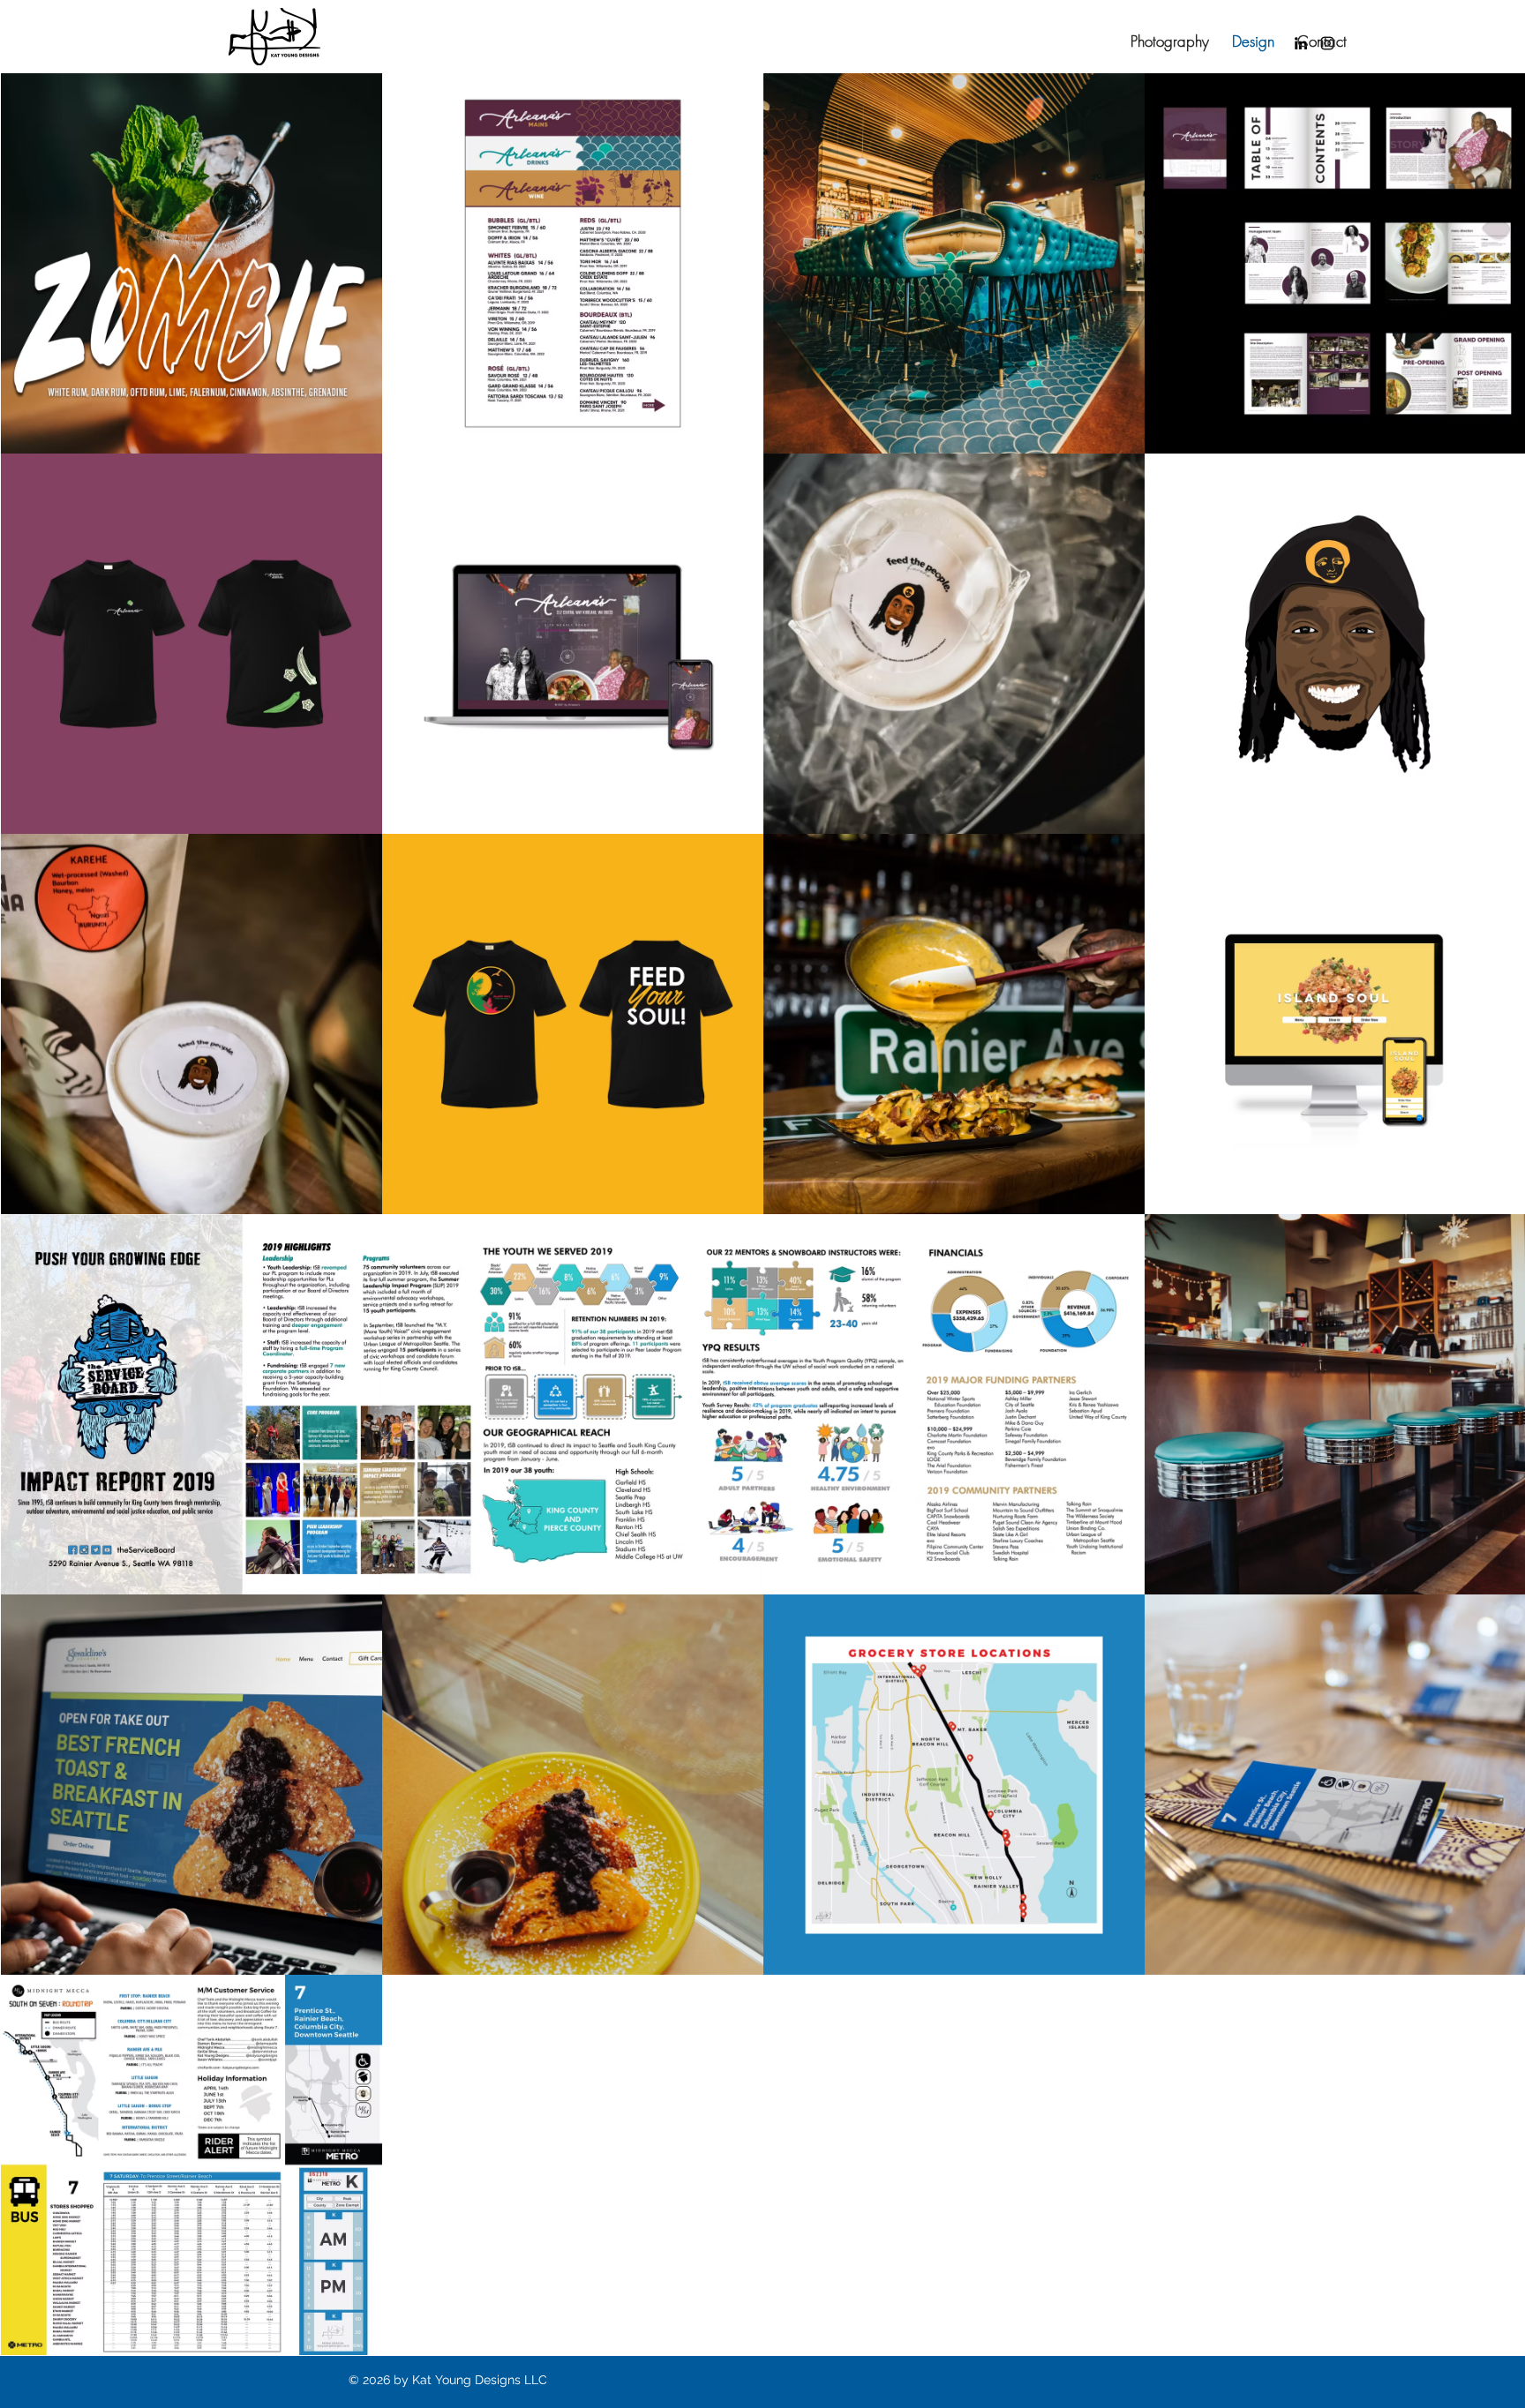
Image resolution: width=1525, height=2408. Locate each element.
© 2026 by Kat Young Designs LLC (448, 2380)
